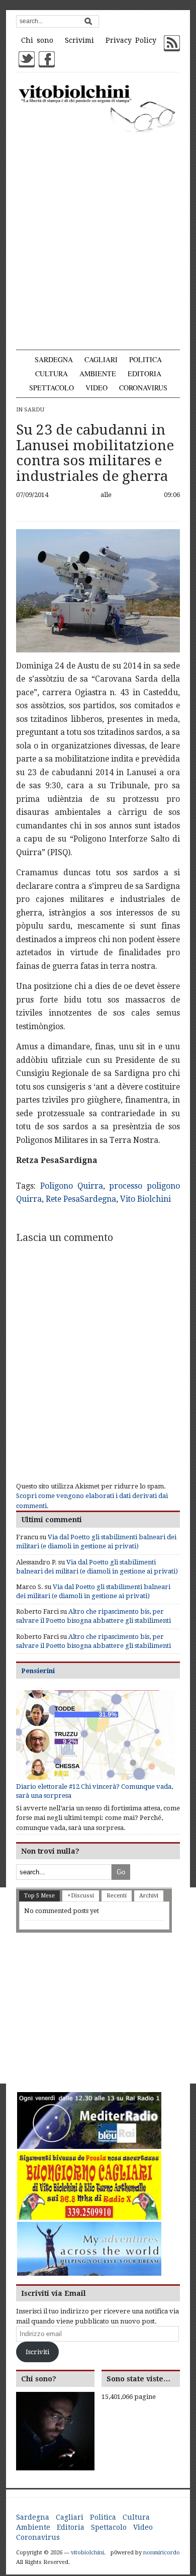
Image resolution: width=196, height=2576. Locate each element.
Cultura (52, 373)
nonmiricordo (162, 2553)
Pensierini (38, 1671)
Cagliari (101, 359)
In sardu (30, 410)
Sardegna (54, 359)
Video (96, 388)
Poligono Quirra (72, 1186)
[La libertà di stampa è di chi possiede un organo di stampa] (98, 108)
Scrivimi (79, 40)
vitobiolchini (87, 2553)
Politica (145, 359)
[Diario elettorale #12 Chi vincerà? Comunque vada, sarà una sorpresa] (96, 1735)
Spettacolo (52, 388)
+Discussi (81, 1896)
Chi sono (37, 40)
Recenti (117, 1896)
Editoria (144, 373)
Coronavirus (143, 388)
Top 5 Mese (39, 1896)
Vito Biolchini (145, 1199)
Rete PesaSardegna (81, 1199)
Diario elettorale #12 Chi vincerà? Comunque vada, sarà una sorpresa (94, 1791)
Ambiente (98, 373)
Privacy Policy (131, 40)
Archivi (149, 1896)
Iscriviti (37, 2352)
